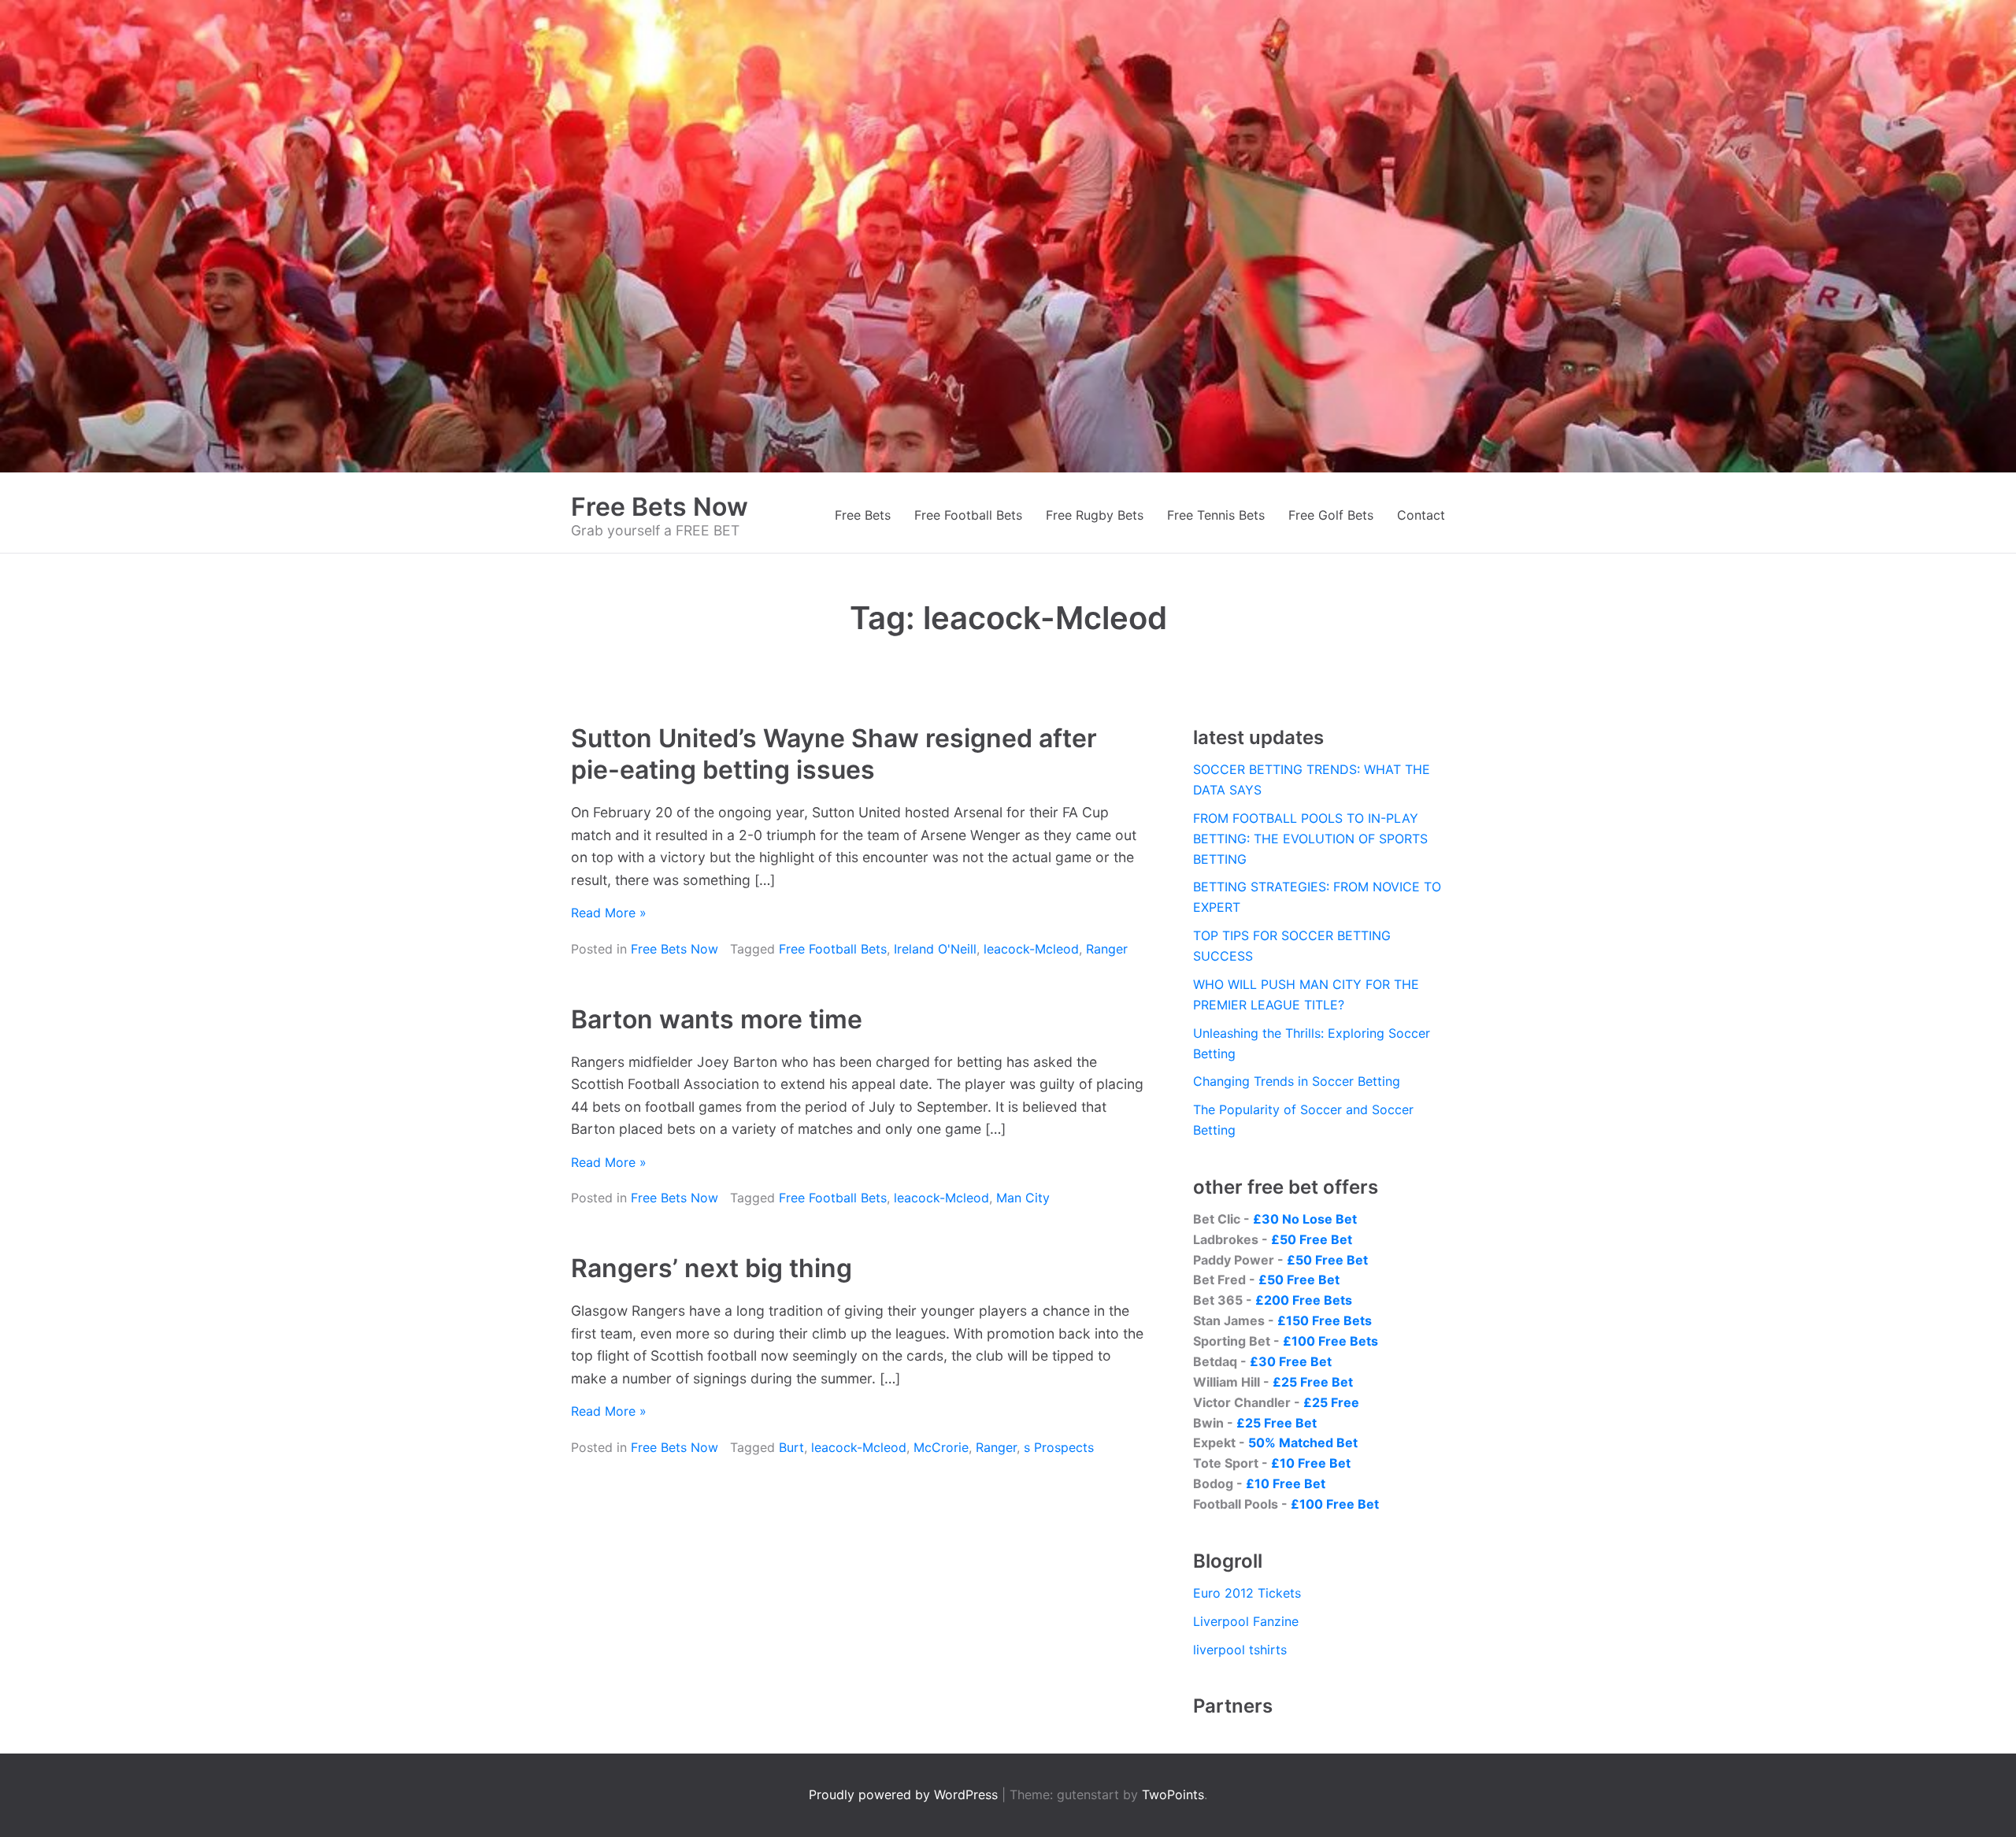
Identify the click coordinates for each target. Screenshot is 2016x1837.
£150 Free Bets (1325, 1320)
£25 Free (1331, 1402)
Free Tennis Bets (1216, 515)
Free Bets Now (660, 507)
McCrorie (941, 1447)
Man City (1023, 1198)
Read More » (609, 913)
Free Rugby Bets (1095, 515)
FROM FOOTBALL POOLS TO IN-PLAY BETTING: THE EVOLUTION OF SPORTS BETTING (1310, 839)
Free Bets (863, 515)
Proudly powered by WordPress (905, 1794)
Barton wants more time (717, 1019)
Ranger (1107, 949)
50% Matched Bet (1303, 1443)
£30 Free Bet (1291, 1361)
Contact (1421, 515)
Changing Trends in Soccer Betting (1297, 1081)
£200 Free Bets (1304, 1300)
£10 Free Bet (1311, 1463)
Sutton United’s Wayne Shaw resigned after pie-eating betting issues (834, 754)
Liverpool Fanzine (1246, 1621)
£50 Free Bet (1312, 1239)
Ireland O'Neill (935, 949)
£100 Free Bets (1330, 1341)
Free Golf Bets (1331, 515)
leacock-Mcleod (1031, 949)
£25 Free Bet (1313, 1382)
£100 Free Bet (1335, 1504)
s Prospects (1059, 1447)
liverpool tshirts (1240, 1650)
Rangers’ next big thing (712, 1268)
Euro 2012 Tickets (1247, 1593)
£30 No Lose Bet (1305, 1219)
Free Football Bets (968, 515)
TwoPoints (1173, 1794)
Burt (791, 1447)
